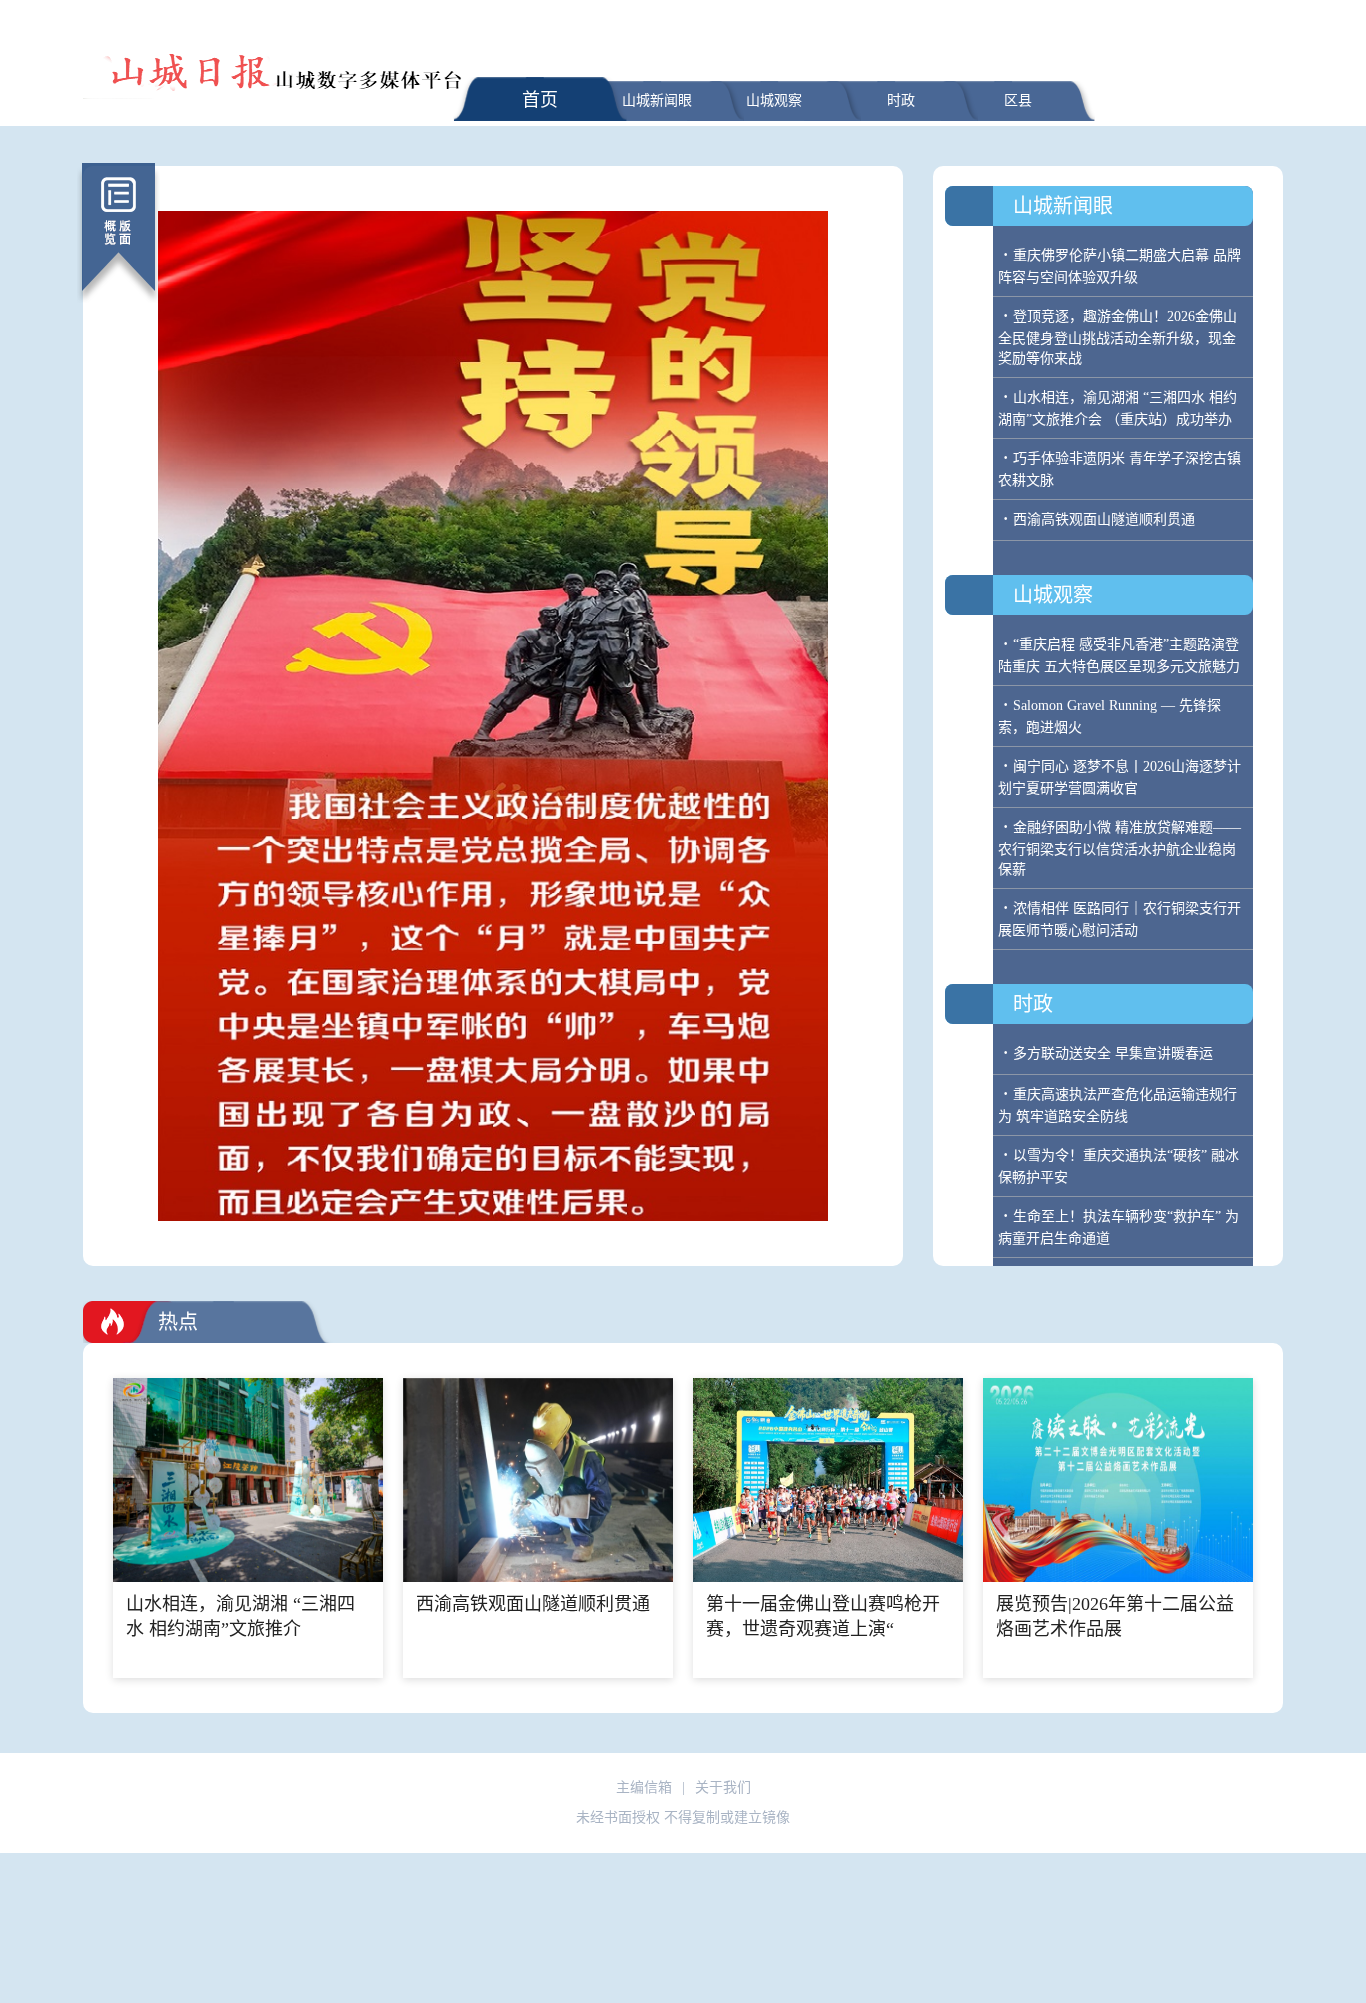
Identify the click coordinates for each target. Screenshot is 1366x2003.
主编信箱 (644, 1787)
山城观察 (774, 100)
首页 (540, 100)
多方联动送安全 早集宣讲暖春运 (1113, 1053)
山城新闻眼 (657, 100)
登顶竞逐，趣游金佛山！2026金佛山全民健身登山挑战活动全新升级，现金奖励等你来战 (1117, 337)
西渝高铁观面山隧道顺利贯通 (1104, 519)
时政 (901, 100)
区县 (1018, 100)
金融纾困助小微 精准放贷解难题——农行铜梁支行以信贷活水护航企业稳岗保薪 (1119, 848)
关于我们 (723, 1787)
